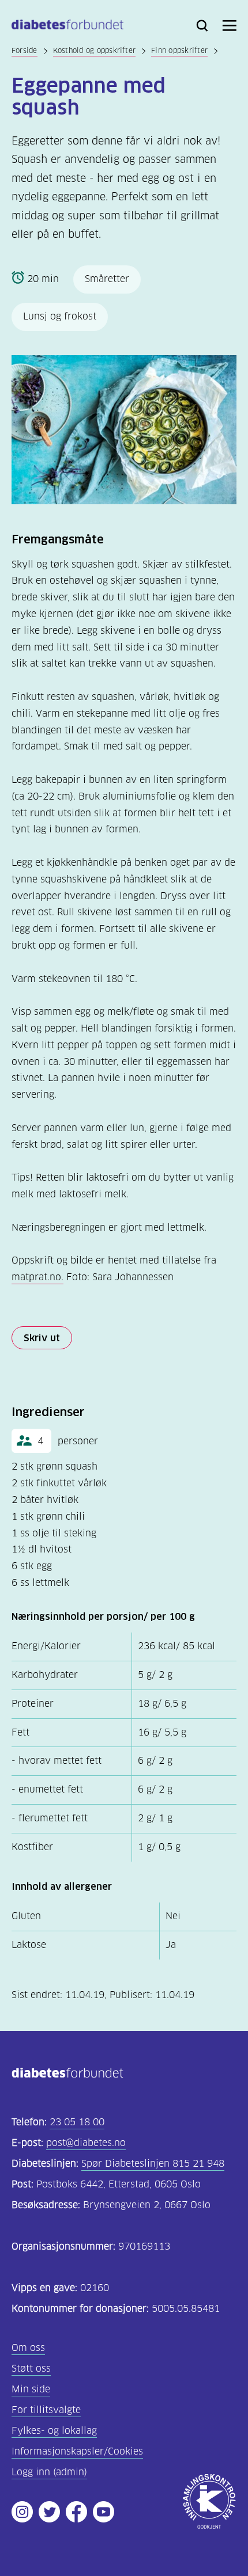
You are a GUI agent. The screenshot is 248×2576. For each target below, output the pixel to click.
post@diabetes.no (86, 2143)
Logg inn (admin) (49, 2472)
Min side (31, 2389)
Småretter (107, 279)
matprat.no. (37, 1277)
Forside (25, 50)
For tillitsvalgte (46, 2410)
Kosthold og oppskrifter (95, 50)
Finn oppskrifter (179, 50)
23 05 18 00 (77, 2122)
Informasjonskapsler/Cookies (77, 2451)
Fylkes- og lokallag (54, 2431)
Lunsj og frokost (60, 316)
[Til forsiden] (67, 27)
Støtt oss (31, 2368)
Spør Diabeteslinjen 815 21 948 (153, 2164)
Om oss (28, 2348)
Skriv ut (42, 1338)
